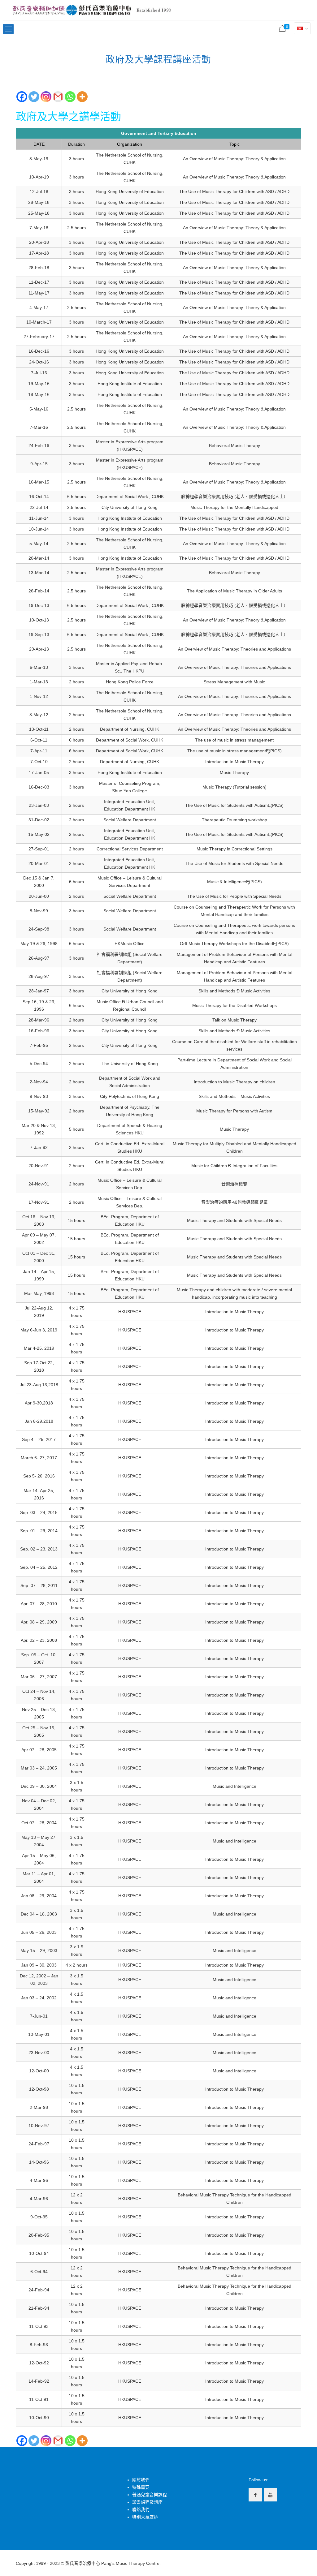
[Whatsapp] (70, 97)
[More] (82, 97)
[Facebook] (22, 97)
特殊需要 (141, 2487)
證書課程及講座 (147, 2502)
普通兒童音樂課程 (150, 2495)
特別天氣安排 (145, 2517)
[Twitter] (34, 97)
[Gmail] (58, 97)
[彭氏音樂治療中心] (92, 10)
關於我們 (141, 2480)
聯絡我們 (141, 2509)
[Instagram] (46, 97)
